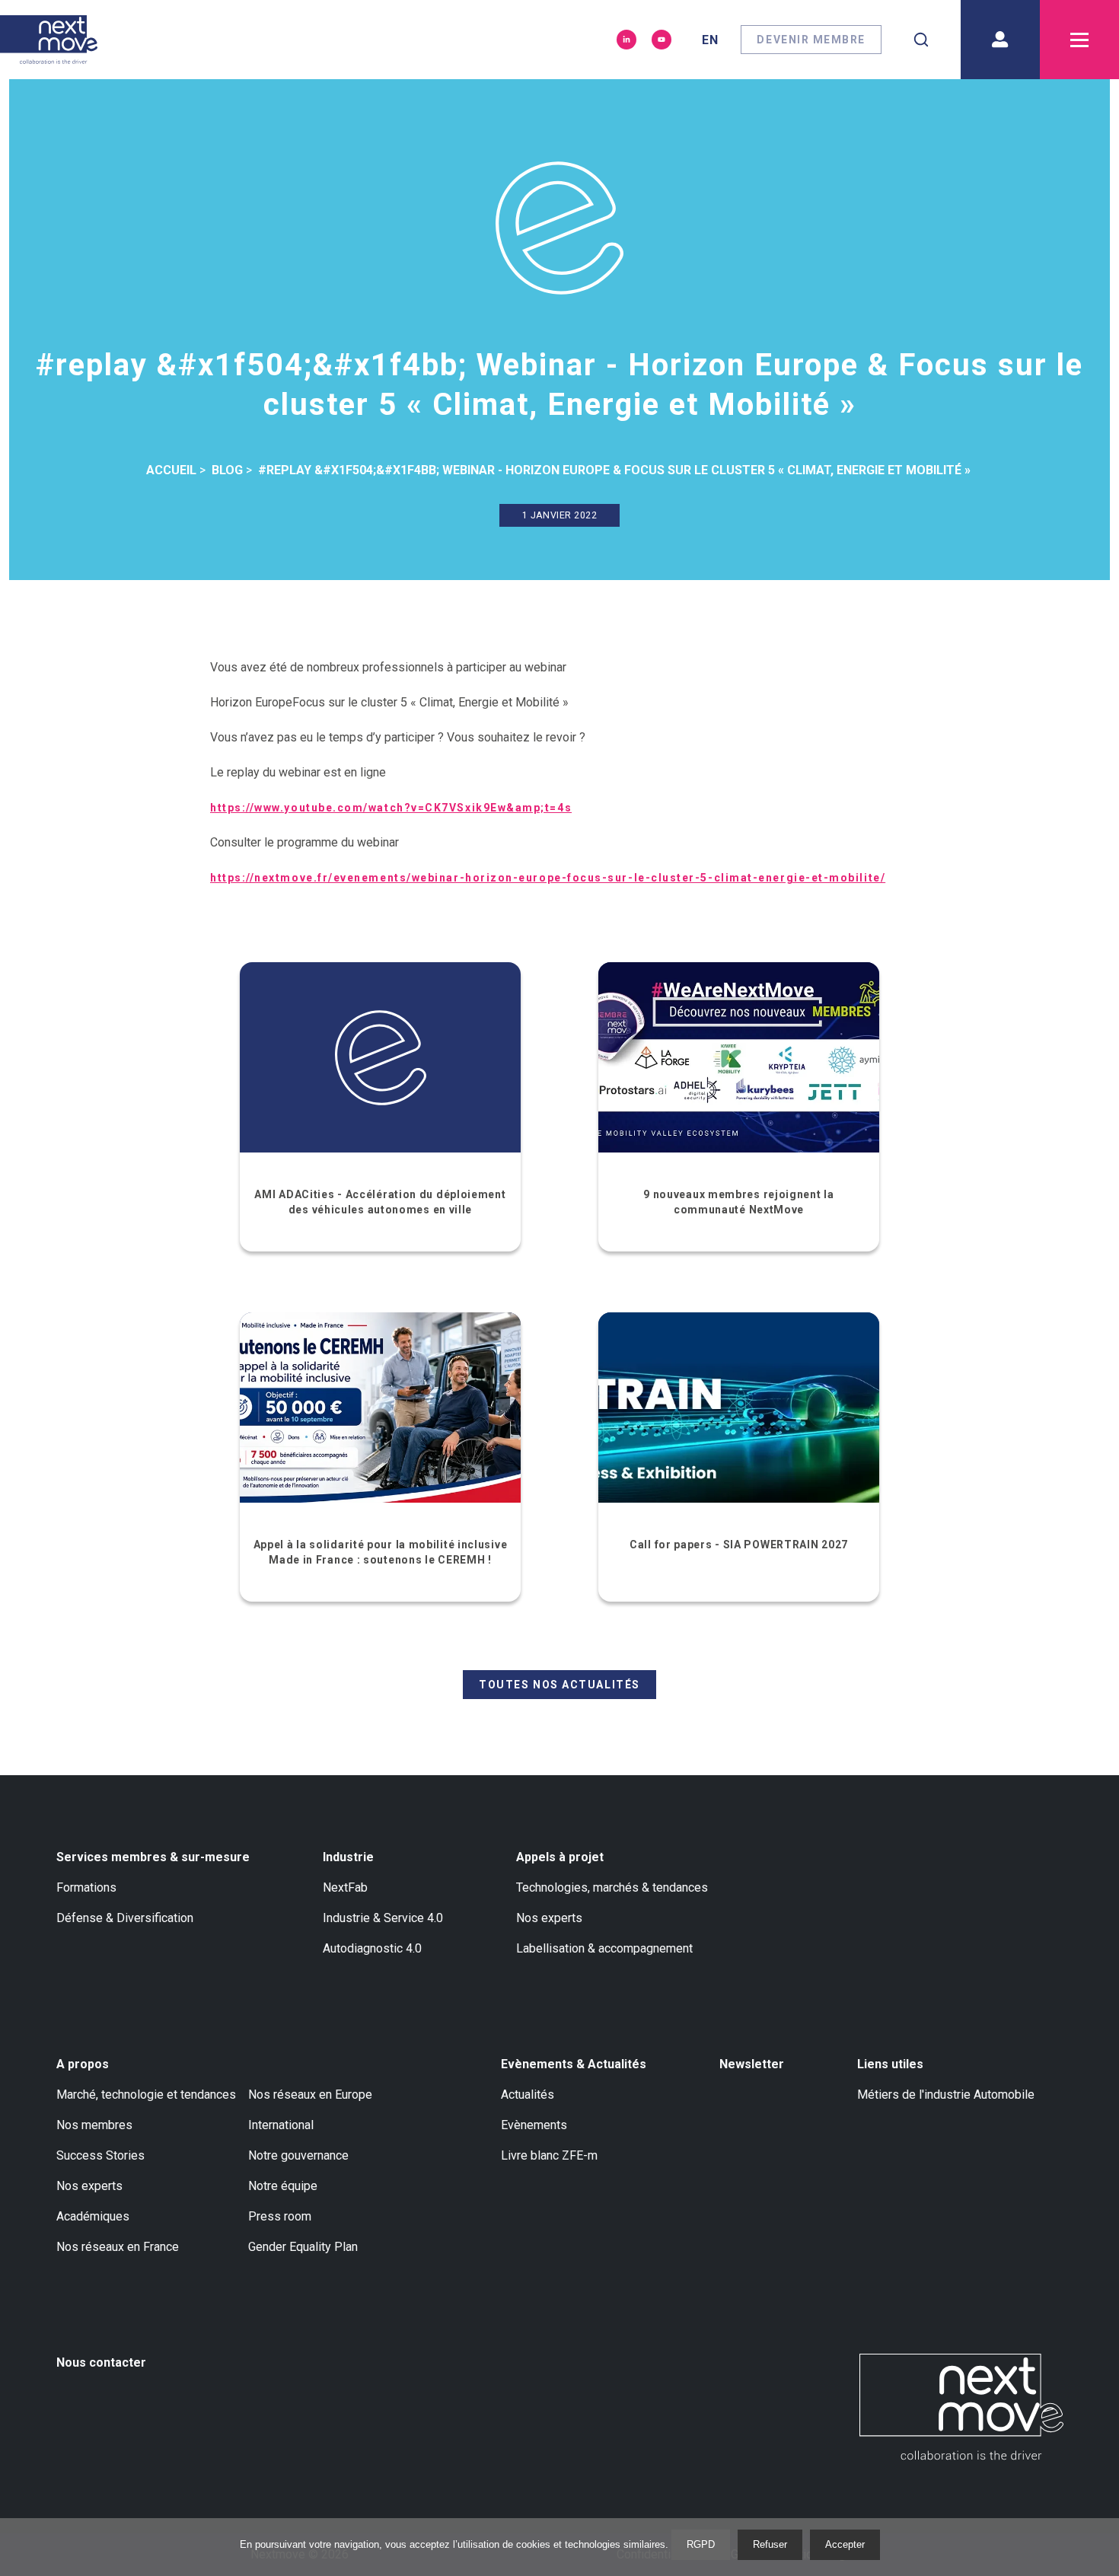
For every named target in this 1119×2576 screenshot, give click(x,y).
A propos (83, 2064)
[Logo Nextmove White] (961, 2407)
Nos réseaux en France (118, 2247)
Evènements (534, 2125)
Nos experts (549, 1918)
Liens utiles (890, 2064)
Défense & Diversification (125, 1918)
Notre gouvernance (298, 2155)
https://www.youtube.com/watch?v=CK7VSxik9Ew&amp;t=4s (391, 808)
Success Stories (100, 2155)
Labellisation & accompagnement (604, 1948)
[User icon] (1000, 40)
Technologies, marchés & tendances (612, 1887)
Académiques (93, 2216)
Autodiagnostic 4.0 (372, 1948)
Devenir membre (811, 40)
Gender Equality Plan (303, 2247)
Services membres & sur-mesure (153, 1857)
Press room (280, 2216)
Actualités (528, 2095)
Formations (86, 1887)
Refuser (770, 2544)
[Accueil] (49, 40)
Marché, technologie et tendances (146, 2095)
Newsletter (752, 2064)
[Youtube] (662, 40)
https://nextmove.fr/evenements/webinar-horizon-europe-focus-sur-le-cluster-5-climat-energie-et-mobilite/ (548, 878)
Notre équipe (283, 2186)
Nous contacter (101, 2362)
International (281, 2125)
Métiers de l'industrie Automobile (946, 2095)
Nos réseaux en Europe (310, 2095)
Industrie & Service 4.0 (383, 1918)
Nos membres (94, 2125)
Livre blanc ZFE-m (549, 2155)
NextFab (345, 1887)
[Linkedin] (626, 40)
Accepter (845, 2544)
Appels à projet (560, 1857)
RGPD (701, 2544)
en (710, 40)
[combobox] (921, 40)
